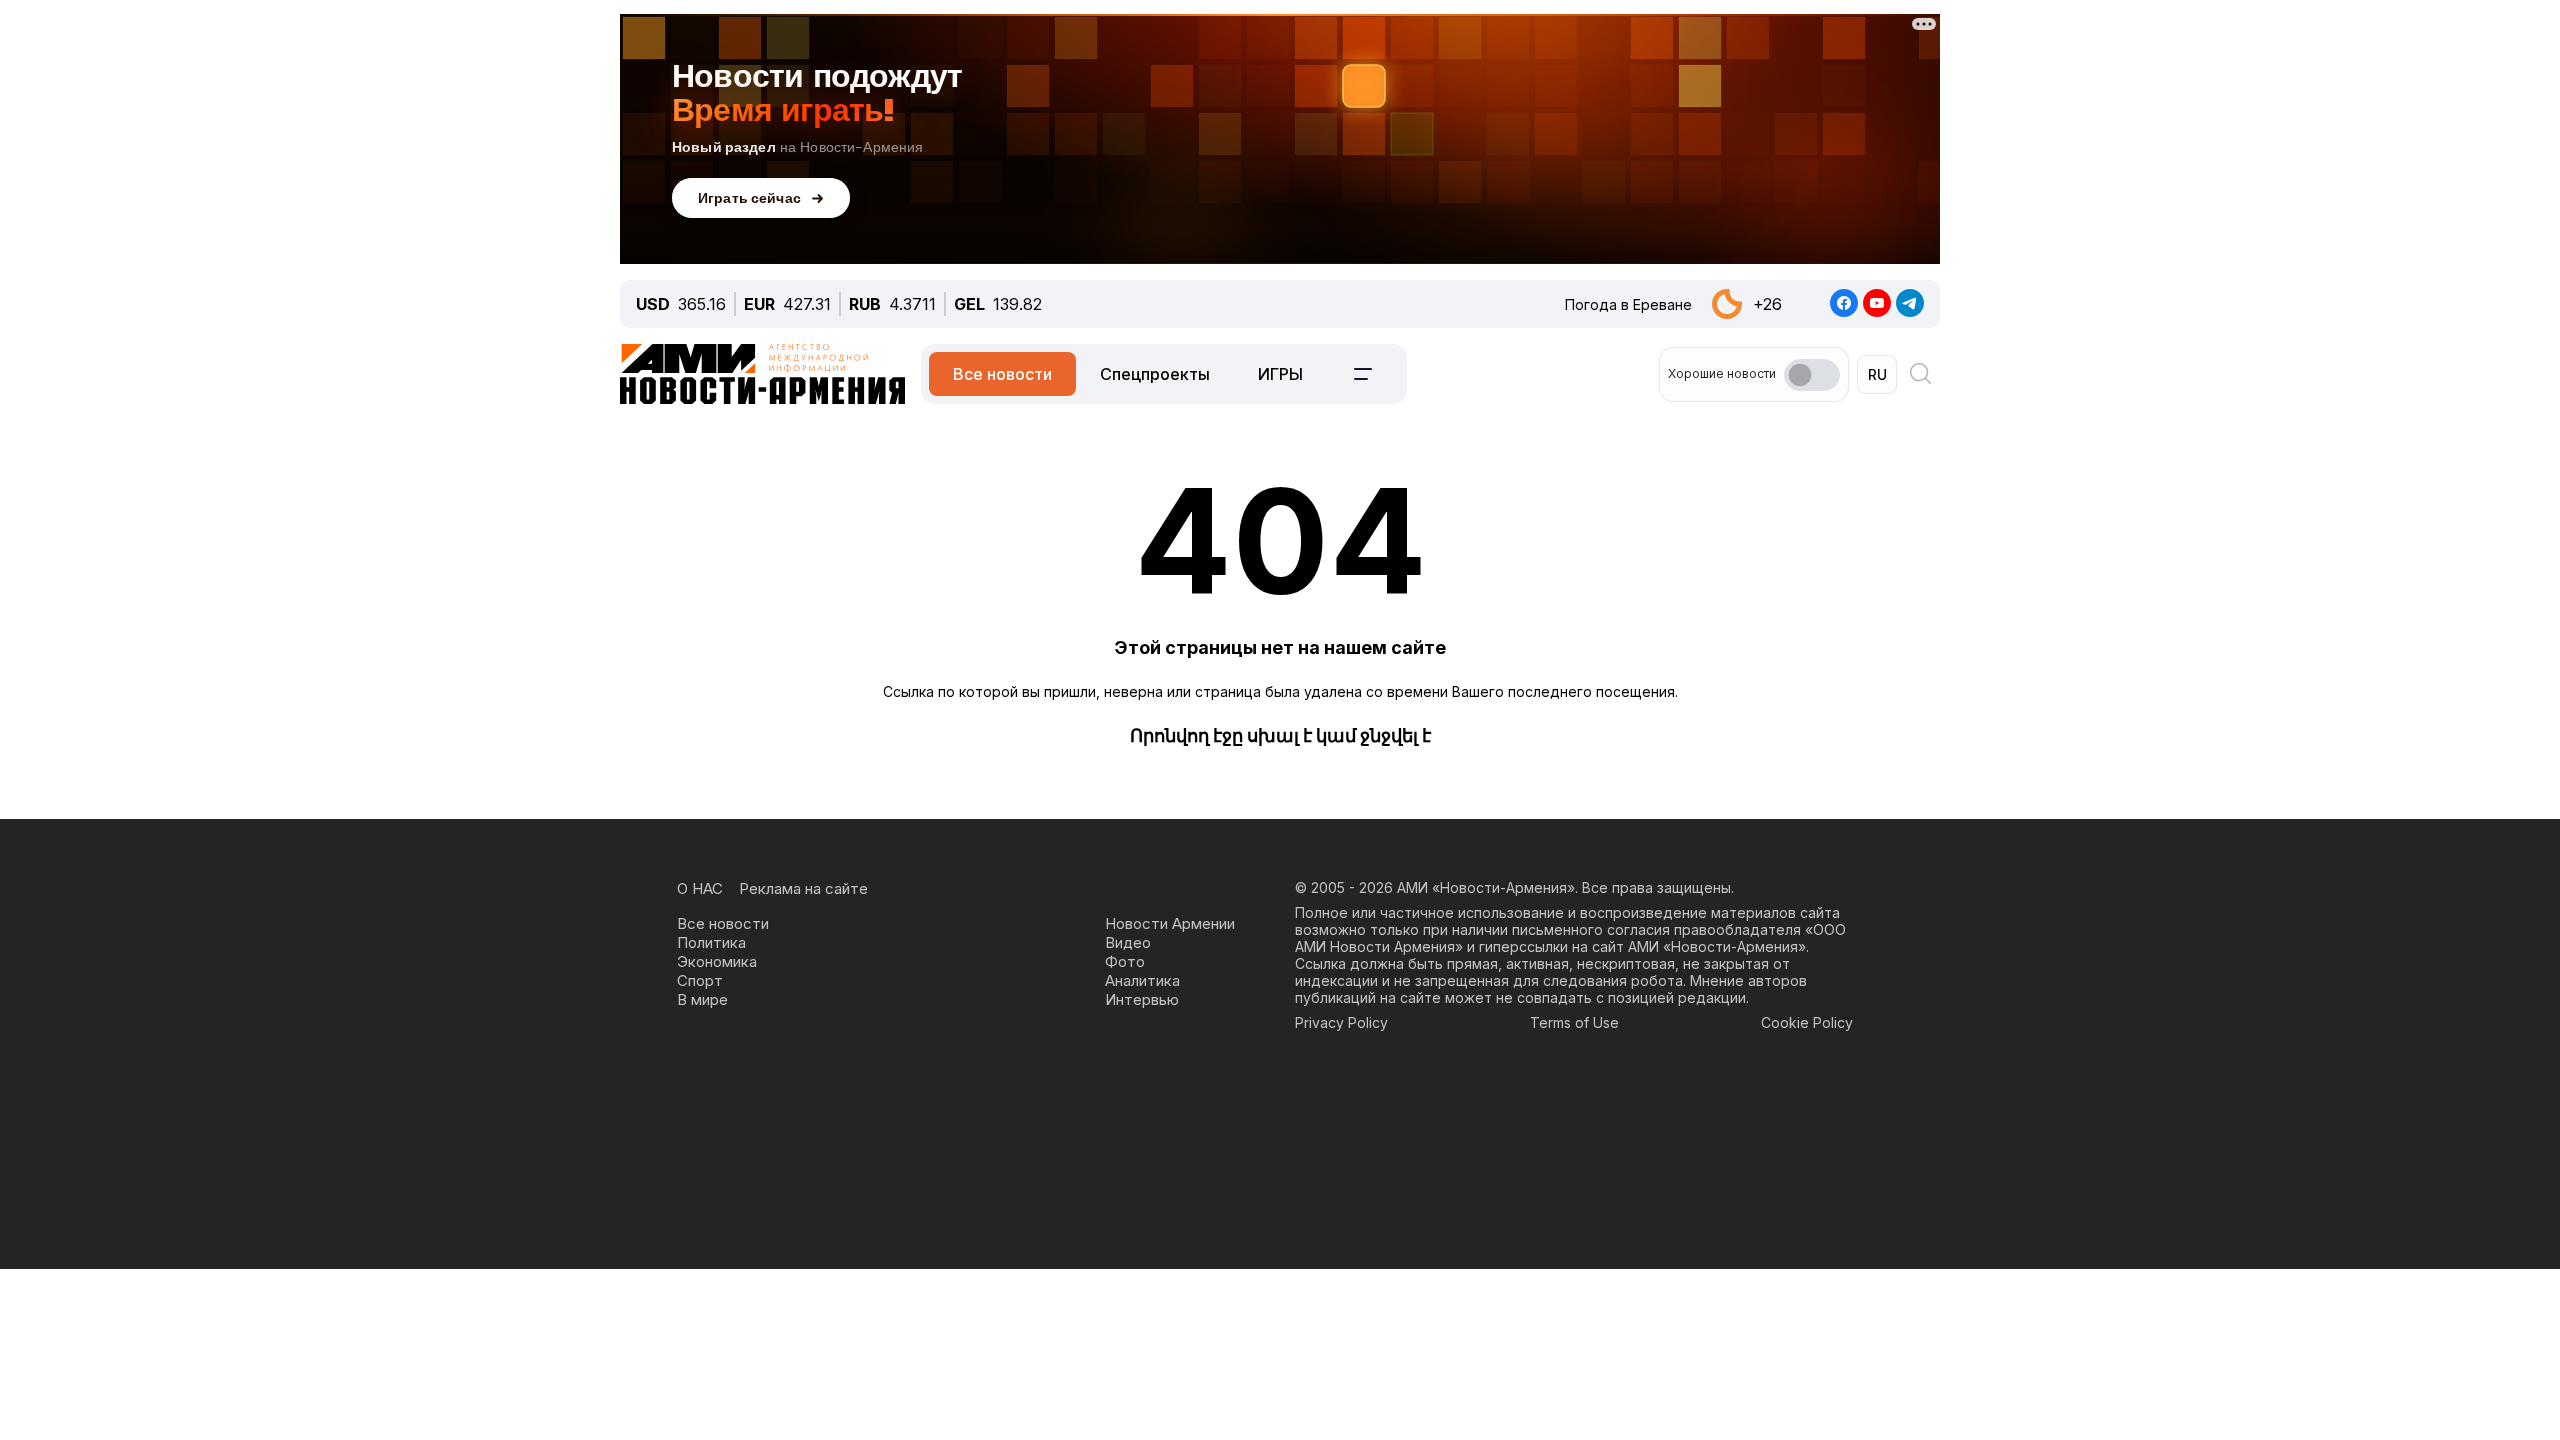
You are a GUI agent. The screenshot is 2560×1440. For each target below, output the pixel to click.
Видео (1128, 942)
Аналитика (1142, 980)
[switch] (1812, 375)
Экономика (717, 961)
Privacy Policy (1341, 1022)
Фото (1125, 961)
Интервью (1142, 999)
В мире (702, 999)
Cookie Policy (1807, 1022)
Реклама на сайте (803, 888)
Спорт (700, 980)
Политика (711, 942)
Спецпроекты (1155, 374)
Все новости (1002, 374)
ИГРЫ (1280, 374)
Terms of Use (1574, 1022)
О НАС (700, 888)
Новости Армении (1170, 923)
